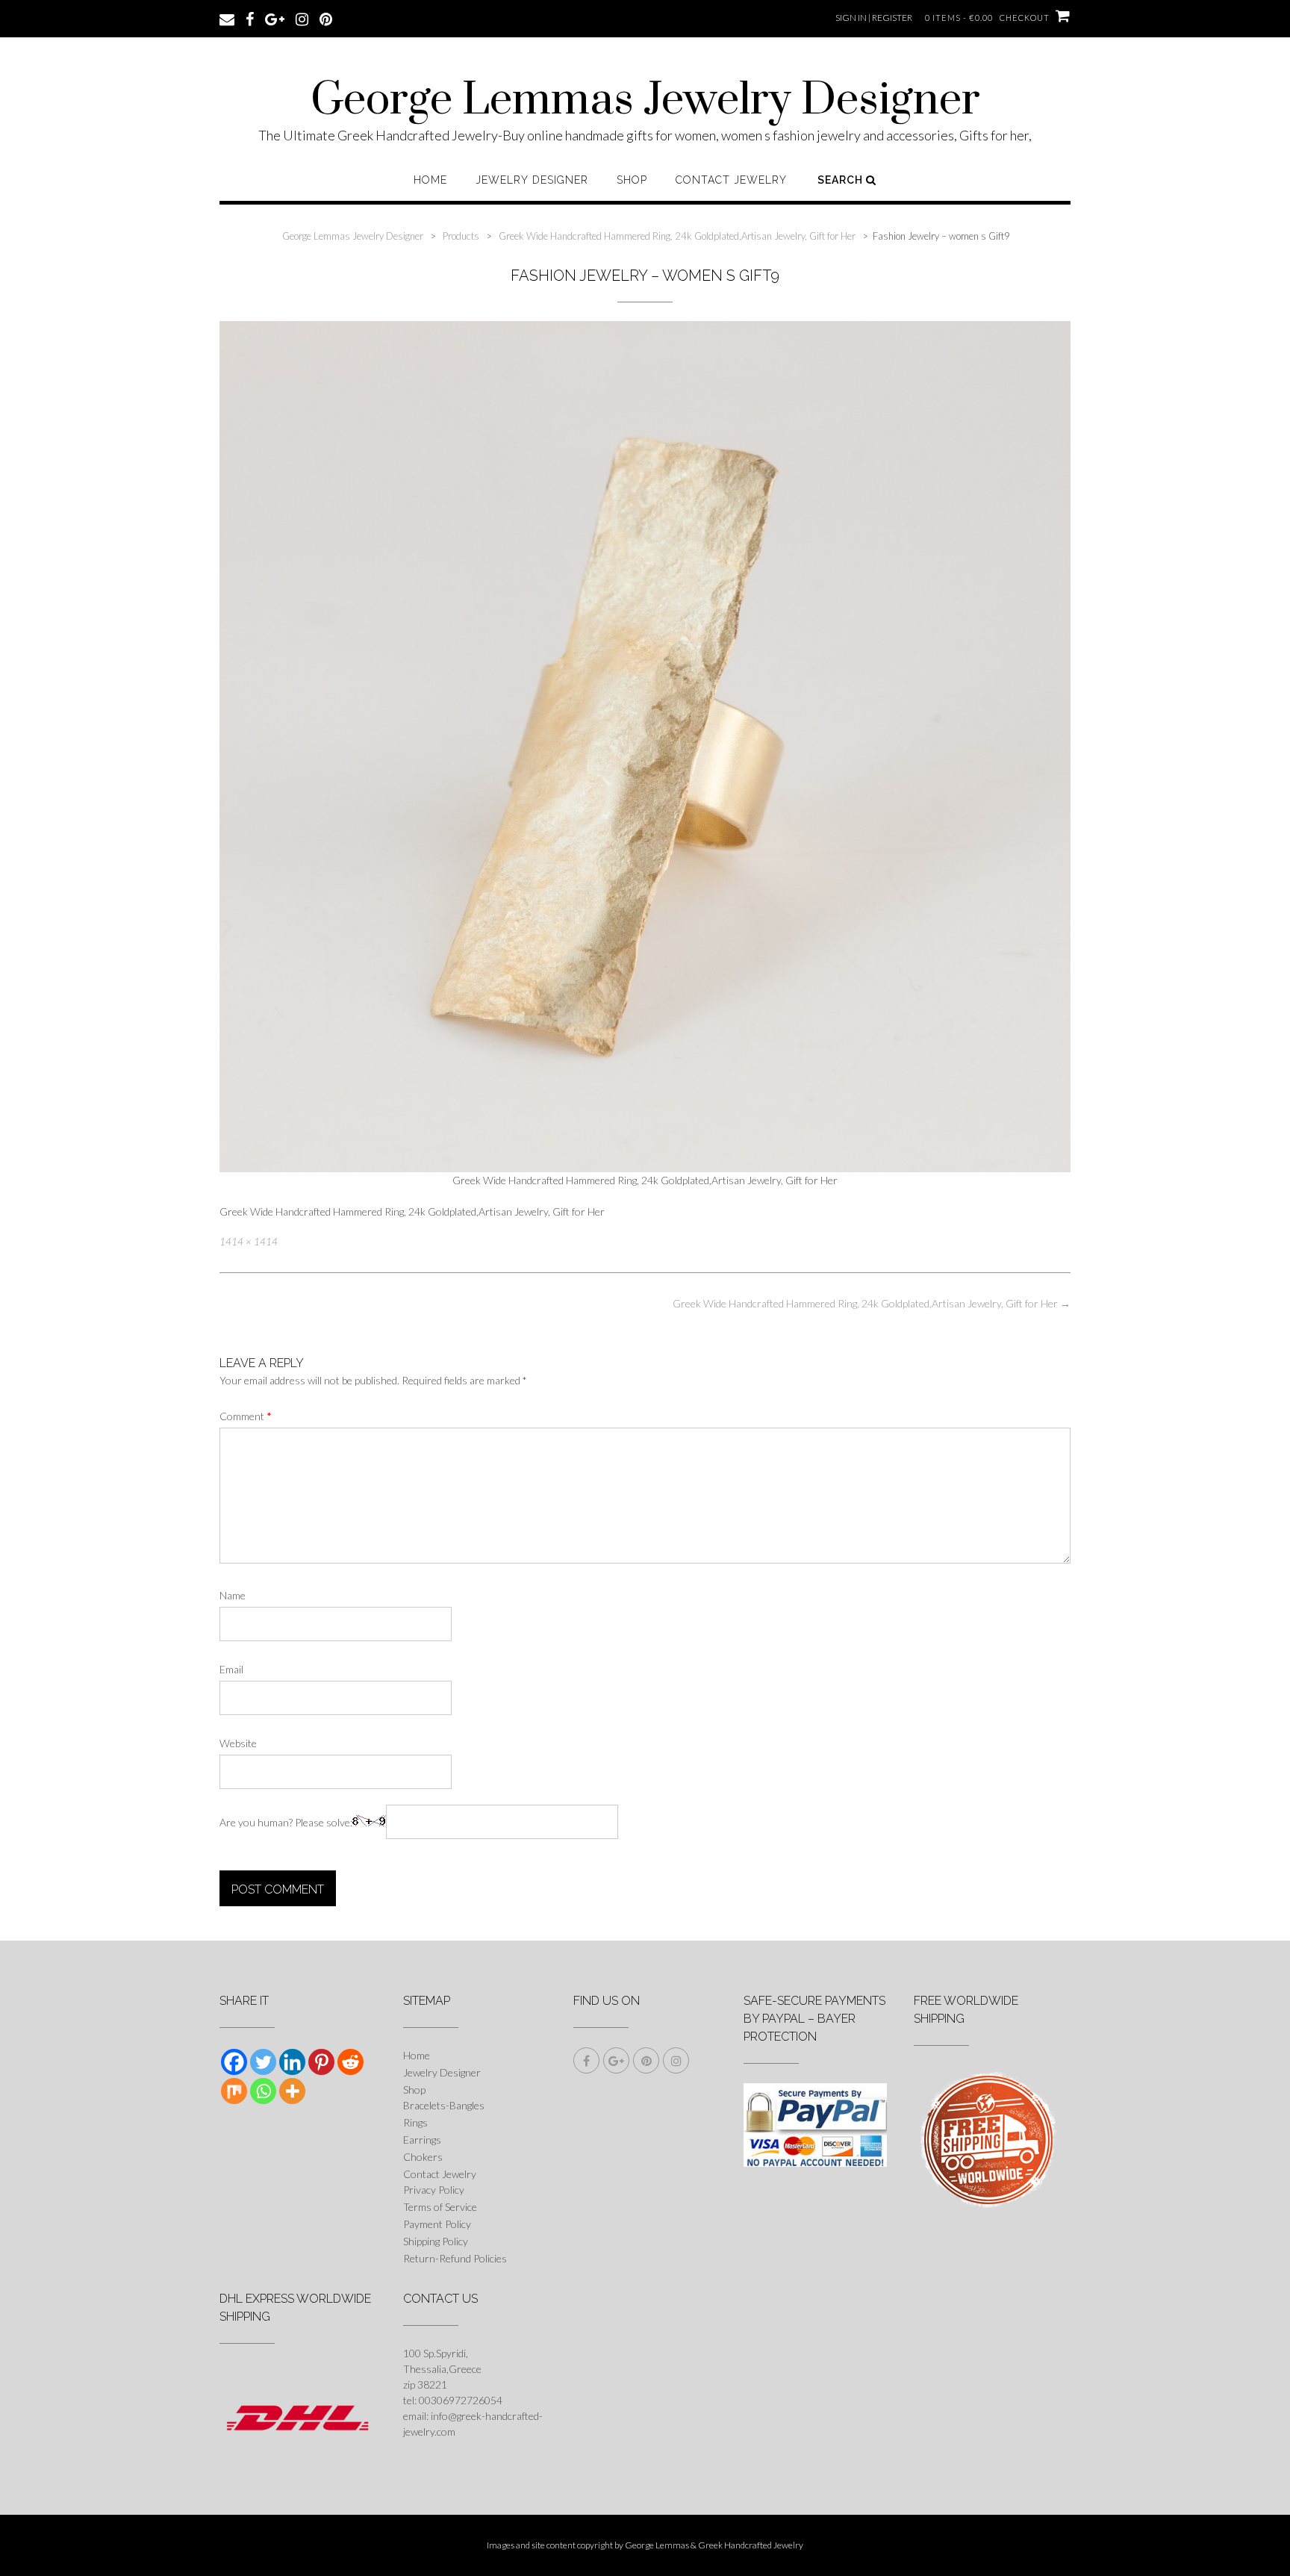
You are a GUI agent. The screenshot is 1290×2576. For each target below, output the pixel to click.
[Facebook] (234, 2062)
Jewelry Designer (532, 180)
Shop (632, 180)
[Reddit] (350, 2062)
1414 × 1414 (249, 1242)
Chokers (423, 2157)
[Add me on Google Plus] (275, 18)
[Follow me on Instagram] (302, 18)
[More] (292, 2091)
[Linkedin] (292, 2062)
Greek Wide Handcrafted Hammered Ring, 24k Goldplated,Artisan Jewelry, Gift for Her (872, 1303)
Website (238, 1743)
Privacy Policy (434, 2190)
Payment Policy (437, 2224)
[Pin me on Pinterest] (326, 18)
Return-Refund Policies (455, 2258)
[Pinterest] (321, 2062)
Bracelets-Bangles (444, 2105)
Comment (246, 1416)
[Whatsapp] (263, 2091)
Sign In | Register (874, 18)
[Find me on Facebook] (250, 18)
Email (231, 1669)
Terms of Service (440, 2207)
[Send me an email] (227, 18)
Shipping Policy (436, 2241)
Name (233, 1595)
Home (430, 180)
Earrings (422, 2140)
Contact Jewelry (731, 180)
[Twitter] (263, 2062)
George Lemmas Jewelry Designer (645, 101)
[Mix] (234, 2091)
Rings (415, 2122)
